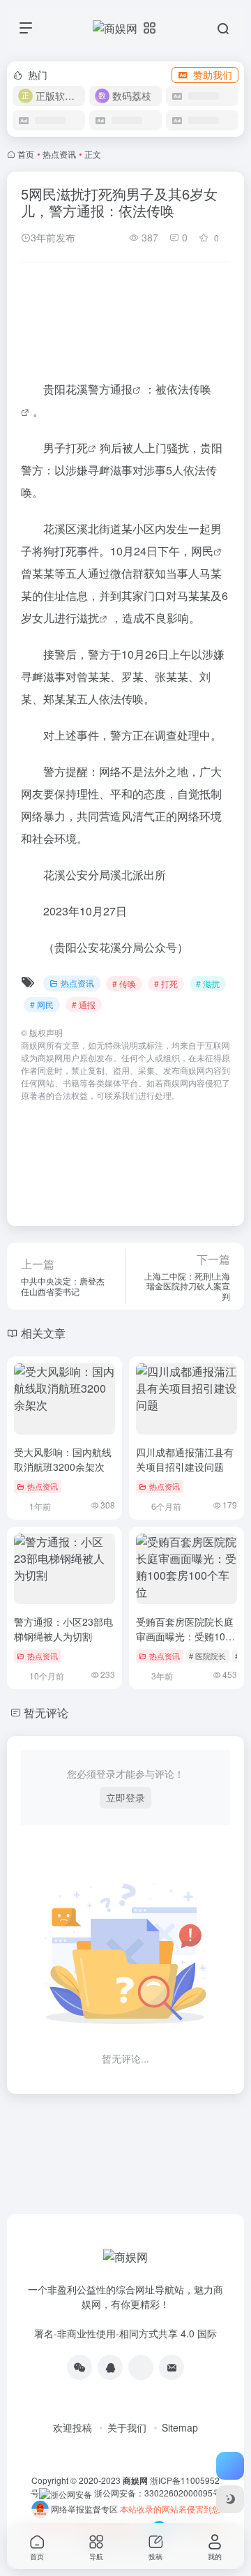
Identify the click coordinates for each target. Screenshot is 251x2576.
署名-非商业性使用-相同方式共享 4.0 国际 (125, 2333)
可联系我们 (117, 1095)
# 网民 (42, 1004)
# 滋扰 (208, 983)
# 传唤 (124, 983)
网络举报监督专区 (84, 2509)
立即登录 (125, 1797)
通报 (121, 389)
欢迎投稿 (73, 2427)
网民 (202, 551)
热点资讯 (59, 154)
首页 (26, 154)
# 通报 (84, 1004)
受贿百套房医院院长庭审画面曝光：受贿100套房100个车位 (185, 1636)
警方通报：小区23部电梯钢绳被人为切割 (63, 1629)
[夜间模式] (230, 2499)
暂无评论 (46, 1713)
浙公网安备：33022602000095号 (158, 2493)
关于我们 (127, 2427)
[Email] (172, 2367)
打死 (77, 448)
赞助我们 (213, 75)
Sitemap (180, 2427)
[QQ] (110, 2367)
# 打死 (166, 983)
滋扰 (88, 618)
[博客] (141, 2367)
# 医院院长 (207, 1656)
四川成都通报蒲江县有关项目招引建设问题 (185, 1459)
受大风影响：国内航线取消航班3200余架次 (63, 1459)
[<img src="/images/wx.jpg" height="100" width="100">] (79, 2367)
